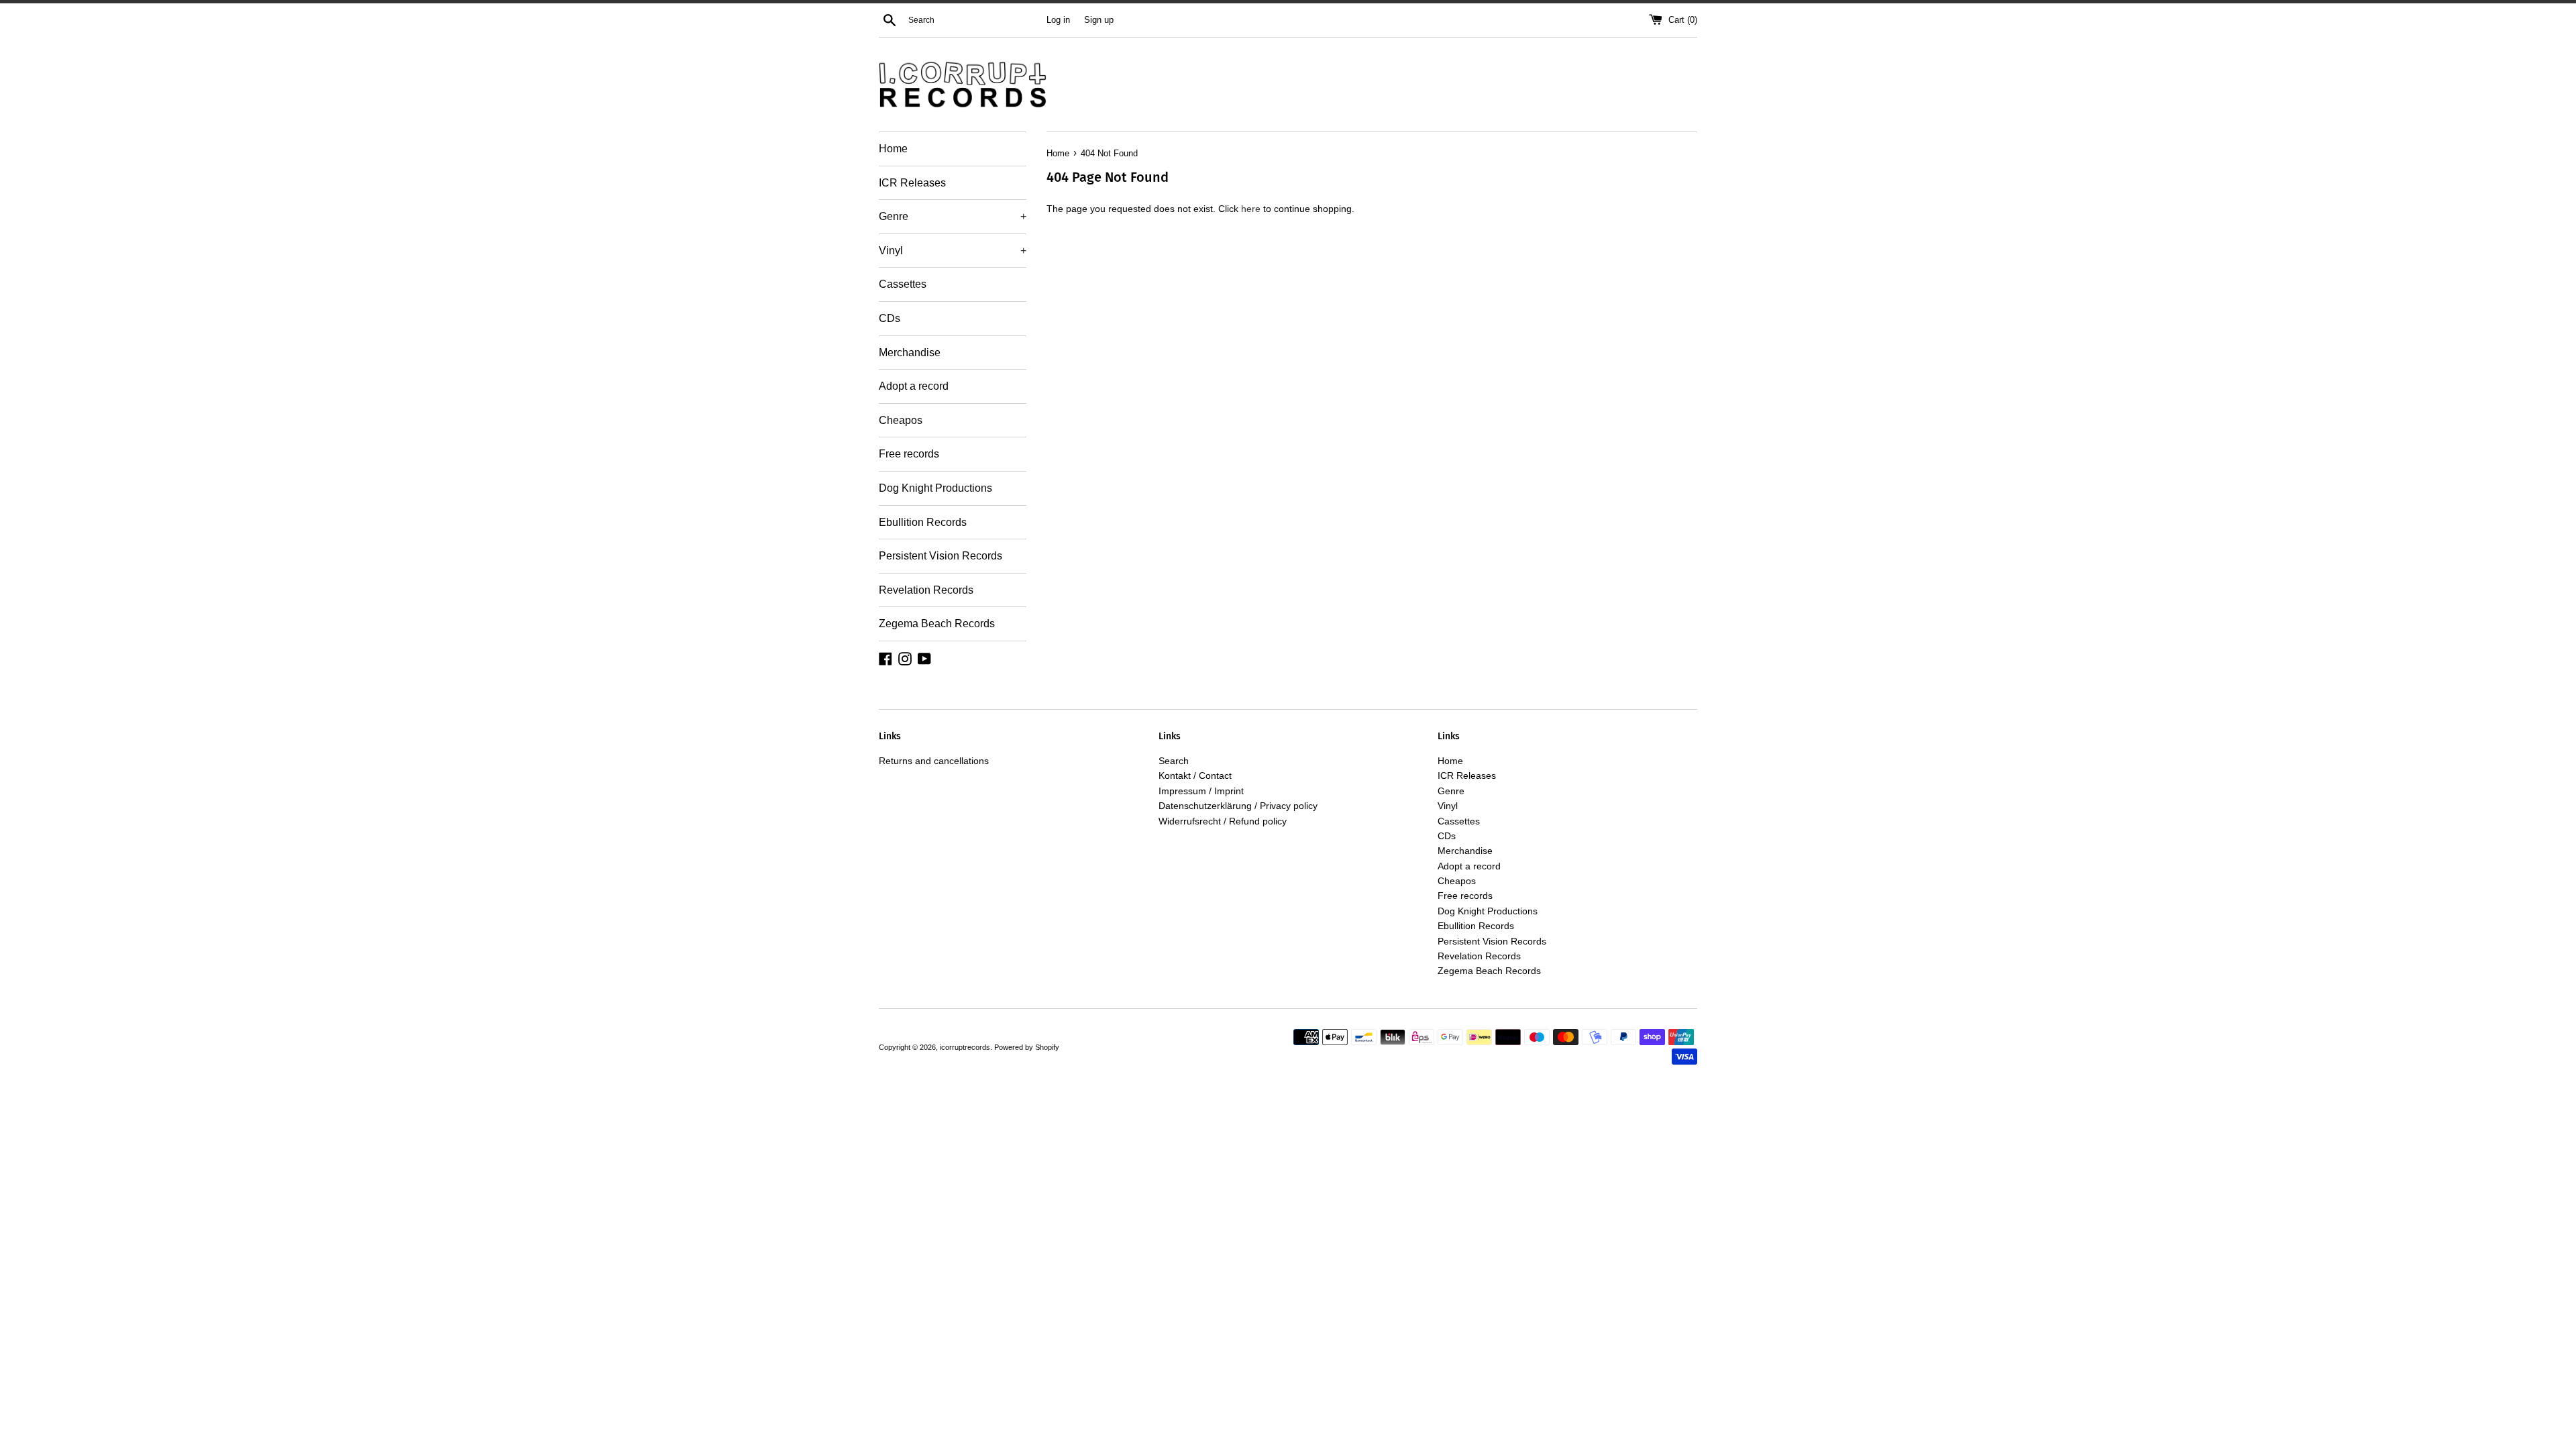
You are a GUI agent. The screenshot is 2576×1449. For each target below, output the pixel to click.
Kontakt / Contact (1195, 775)
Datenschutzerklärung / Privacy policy (1238, 806)
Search (1174, 761)
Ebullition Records (923, 522)
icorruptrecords (965, 1047)
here (1251, 209)
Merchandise (910, 353)
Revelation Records (926, 590)
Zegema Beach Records (937, 624)
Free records (909, 454)
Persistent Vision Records (941, 556)
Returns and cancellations (934, 761)
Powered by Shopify (1027, 1047)
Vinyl (953, 251)
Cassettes (903, 284)
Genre (953, 216)
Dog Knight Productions (935, 488)
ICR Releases (912, 183)
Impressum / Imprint (1201, 791)
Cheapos (901, 420)
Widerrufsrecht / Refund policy (1223, 821)
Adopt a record (914, 386)
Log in (1058, 20)
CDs (890, 318)
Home (893, 149)
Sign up (1099, 20)
